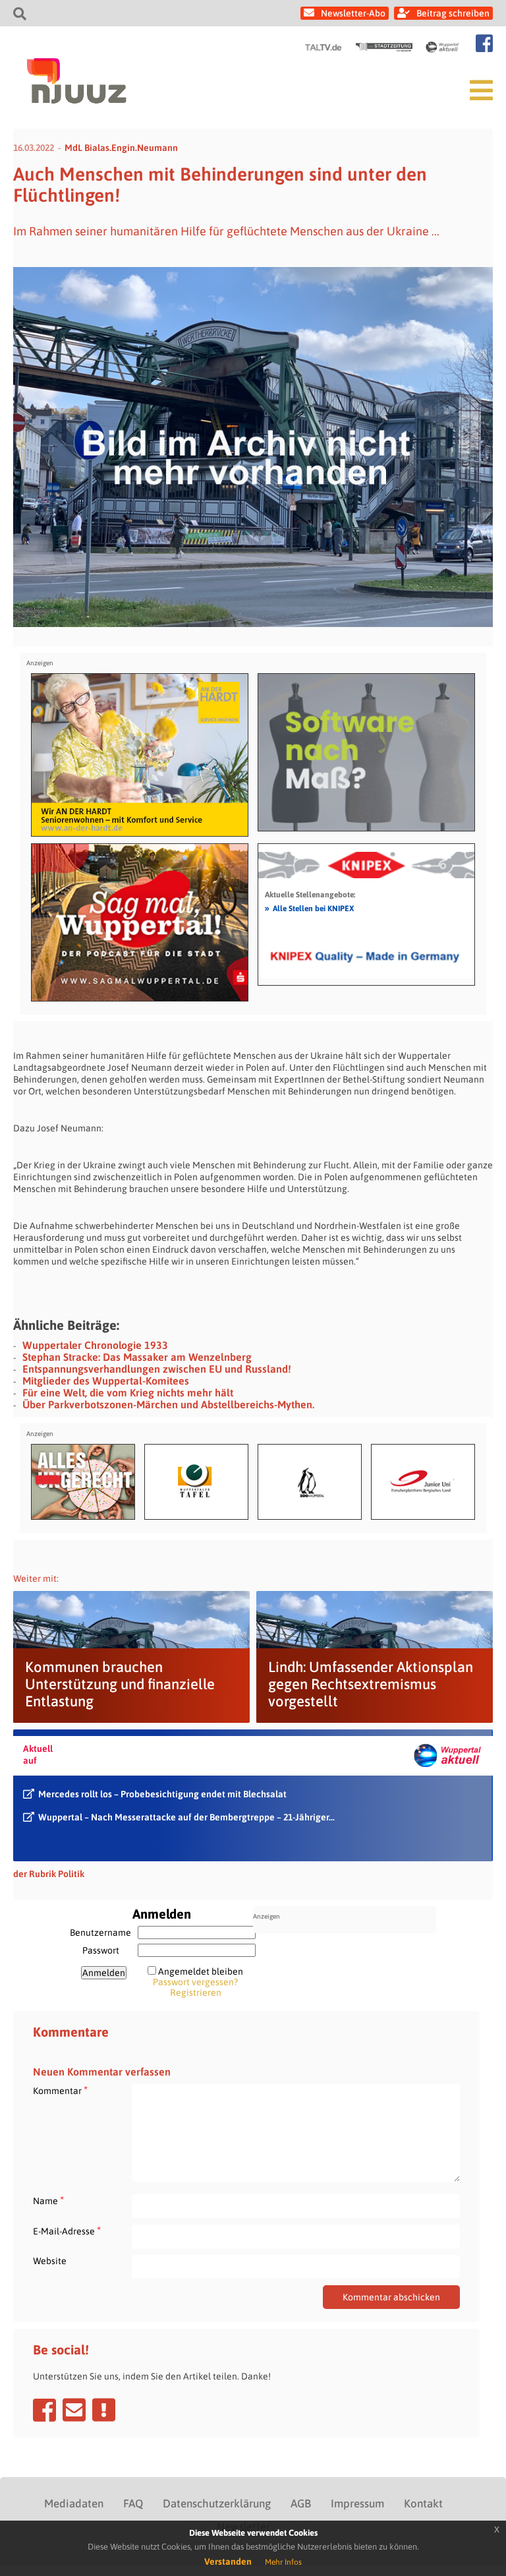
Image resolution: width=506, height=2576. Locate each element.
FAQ (133, 2503)
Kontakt (423, 2503)
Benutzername (100, 1932)
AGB (301, 2503)
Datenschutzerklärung (217, 2503)
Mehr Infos (283, 2562)
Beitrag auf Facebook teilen (44, 2410)
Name (48, 2201)
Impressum (357, 2503)
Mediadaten (74, 2503)
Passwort (101, 1950)
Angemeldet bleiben (201, 1971)
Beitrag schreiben (453, 13)
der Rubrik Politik (49, 1874)
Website (50, 2261)
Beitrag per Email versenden (74, 2410)
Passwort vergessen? (195, 1982)
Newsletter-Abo (353, 13)
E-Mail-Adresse (67, 2231)
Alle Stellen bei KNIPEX (309, 908)
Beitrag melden (104, 2410)
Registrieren (196, 1992)
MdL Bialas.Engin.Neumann (121, 148)
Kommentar (60, 2090)
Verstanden (228, 2561)
